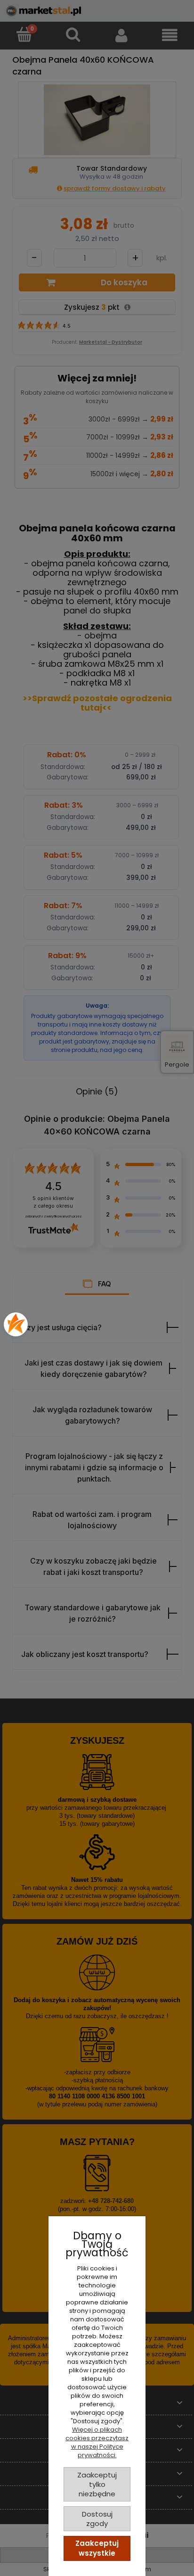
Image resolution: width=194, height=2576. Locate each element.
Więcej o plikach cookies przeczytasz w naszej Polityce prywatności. (97, 2442)
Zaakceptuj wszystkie (97, 2548)
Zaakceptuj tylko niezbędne (97, 2484)
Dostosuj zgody (97, 2519)
